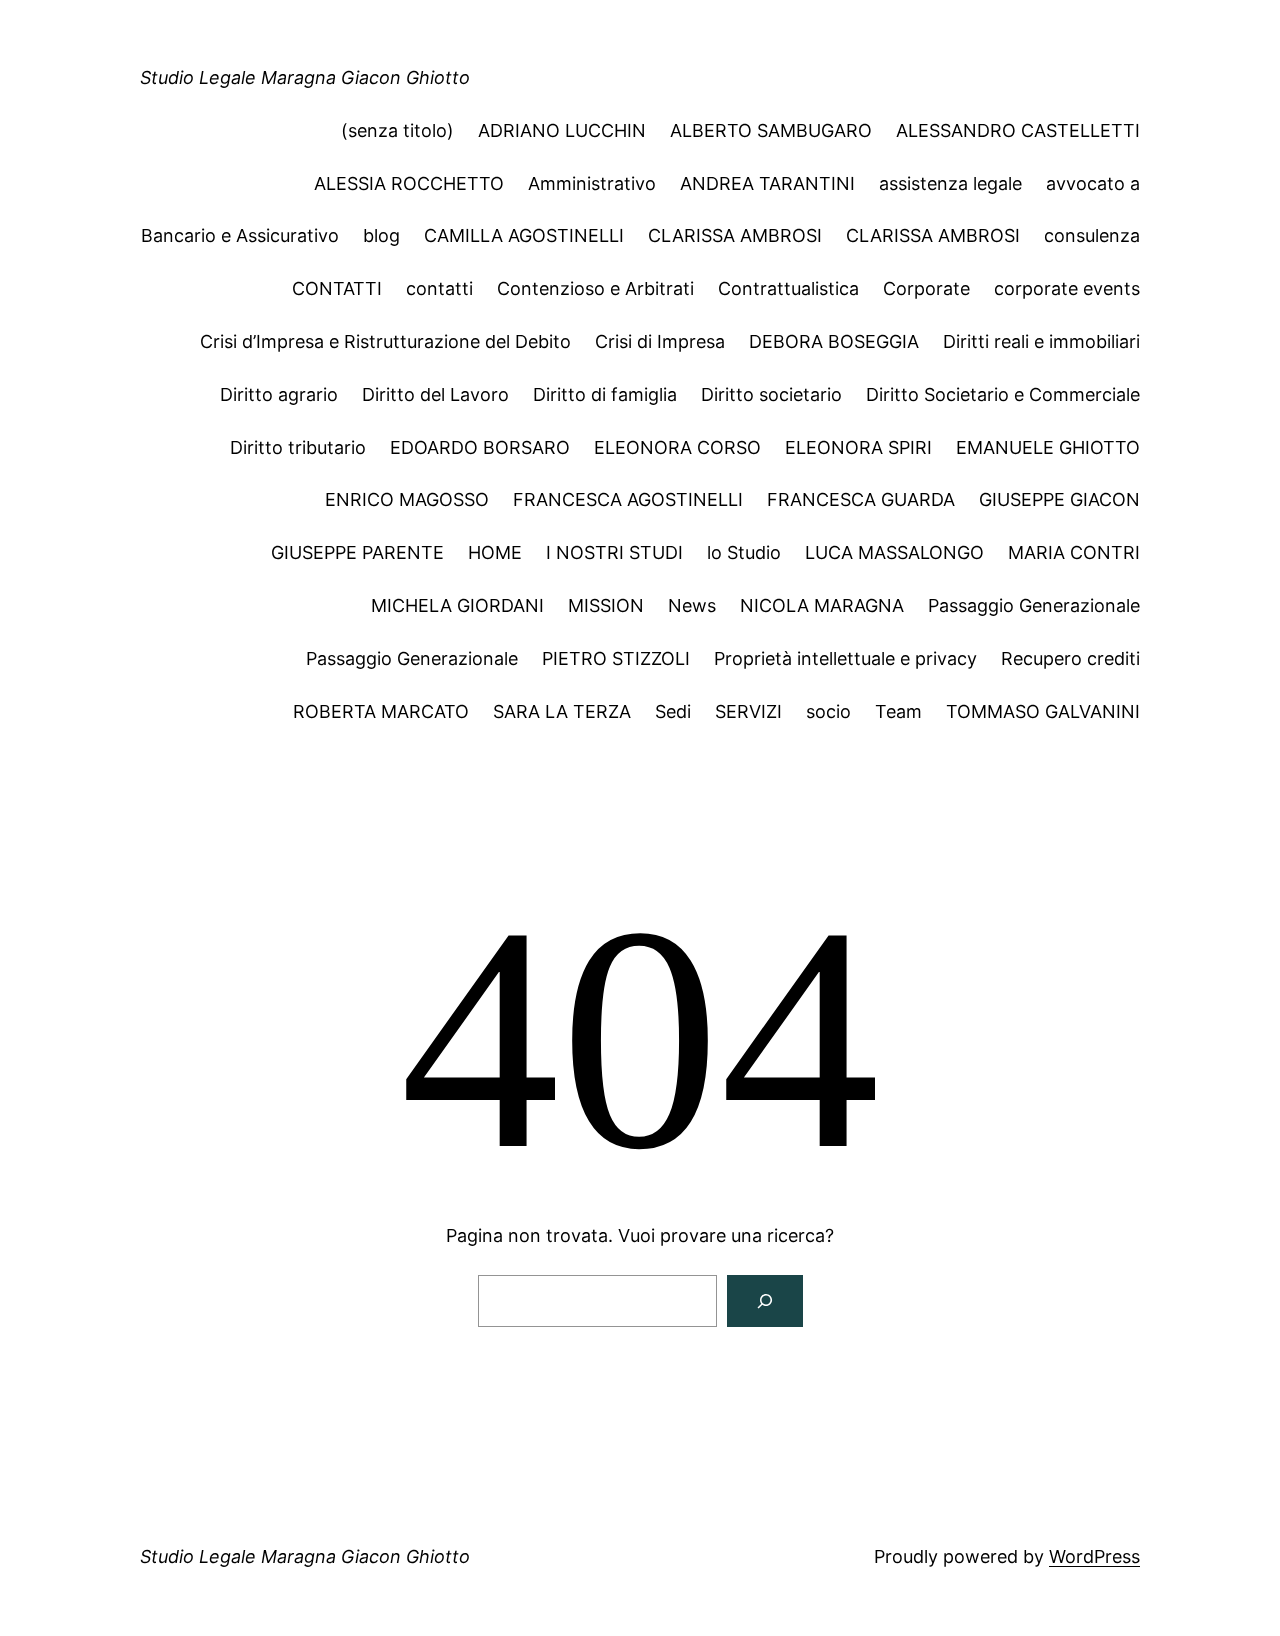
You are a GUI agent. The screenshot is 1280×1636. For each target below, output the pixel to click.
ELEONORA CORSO (677, 447)
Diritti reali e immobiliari (1041, 341)
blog (381, 235)
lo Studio (744, 552)
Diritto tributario (298, 447)
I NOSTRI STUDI (614, 552)
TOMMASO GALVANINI (1043, 711)
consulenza (1092, 235)
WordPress (1094, 1556)
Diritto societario (771, 394)
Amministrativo (592, 183)
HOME (495, 552)
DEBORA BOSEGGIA (834, 341)
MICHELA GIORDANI (457, 605)
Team (898, 711)
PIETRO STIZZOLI (616, 658)
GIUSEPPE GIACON (1059, 499)
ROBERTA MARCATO (381, 711)
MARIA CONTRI (1074, 552)
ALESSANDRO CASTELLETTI (1018, 130)
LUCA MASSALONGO (894, 552)
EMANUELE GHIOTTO (1048, 447)
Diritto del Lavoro (435, 394)
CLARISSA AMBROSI (735, 235)
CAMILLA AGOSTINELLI (524, 235)
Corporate (926, 288)
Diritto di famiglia (605, 394)
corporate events (1067, 288)
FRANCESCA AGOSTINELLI (628, 499)
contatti (439, 288)
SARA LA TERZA (562, 711)
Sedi (673, 711)
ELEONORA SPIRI (858, 447)
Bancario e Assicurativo (240, 235)
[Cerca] (765, 1301)
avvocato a (1093, 183)
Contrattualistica (788, 288)
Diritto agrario (279, 394)
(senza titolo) (397, 130)
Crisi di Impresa (660, 341)
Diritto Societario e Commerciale (1003, 394)
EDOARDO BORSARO (480, 447)
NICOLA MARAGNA (822, 605)
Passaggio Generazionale (1034, 605)
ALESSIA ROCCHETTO (409, 183)
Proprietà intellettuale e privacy (845, 658)
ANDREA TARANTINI (767, 183)
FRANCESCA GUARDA (861, 499)
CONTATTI (337, 288)
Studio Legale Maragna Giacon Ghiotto (305, 77)
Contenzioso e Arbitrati (595, 288)
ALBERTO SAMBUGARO (771, 130)
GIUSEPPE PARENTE (357, 552)
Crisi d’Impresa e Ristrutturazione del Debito (385, 341)
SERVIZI (748, 711)
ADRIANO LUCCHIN (562, 130)
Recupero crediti (1070, 658)
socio (828, 711)
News (692, 605)
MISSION (606, 605)
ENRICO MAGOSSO (407, 499)
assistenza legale (950, 183)
